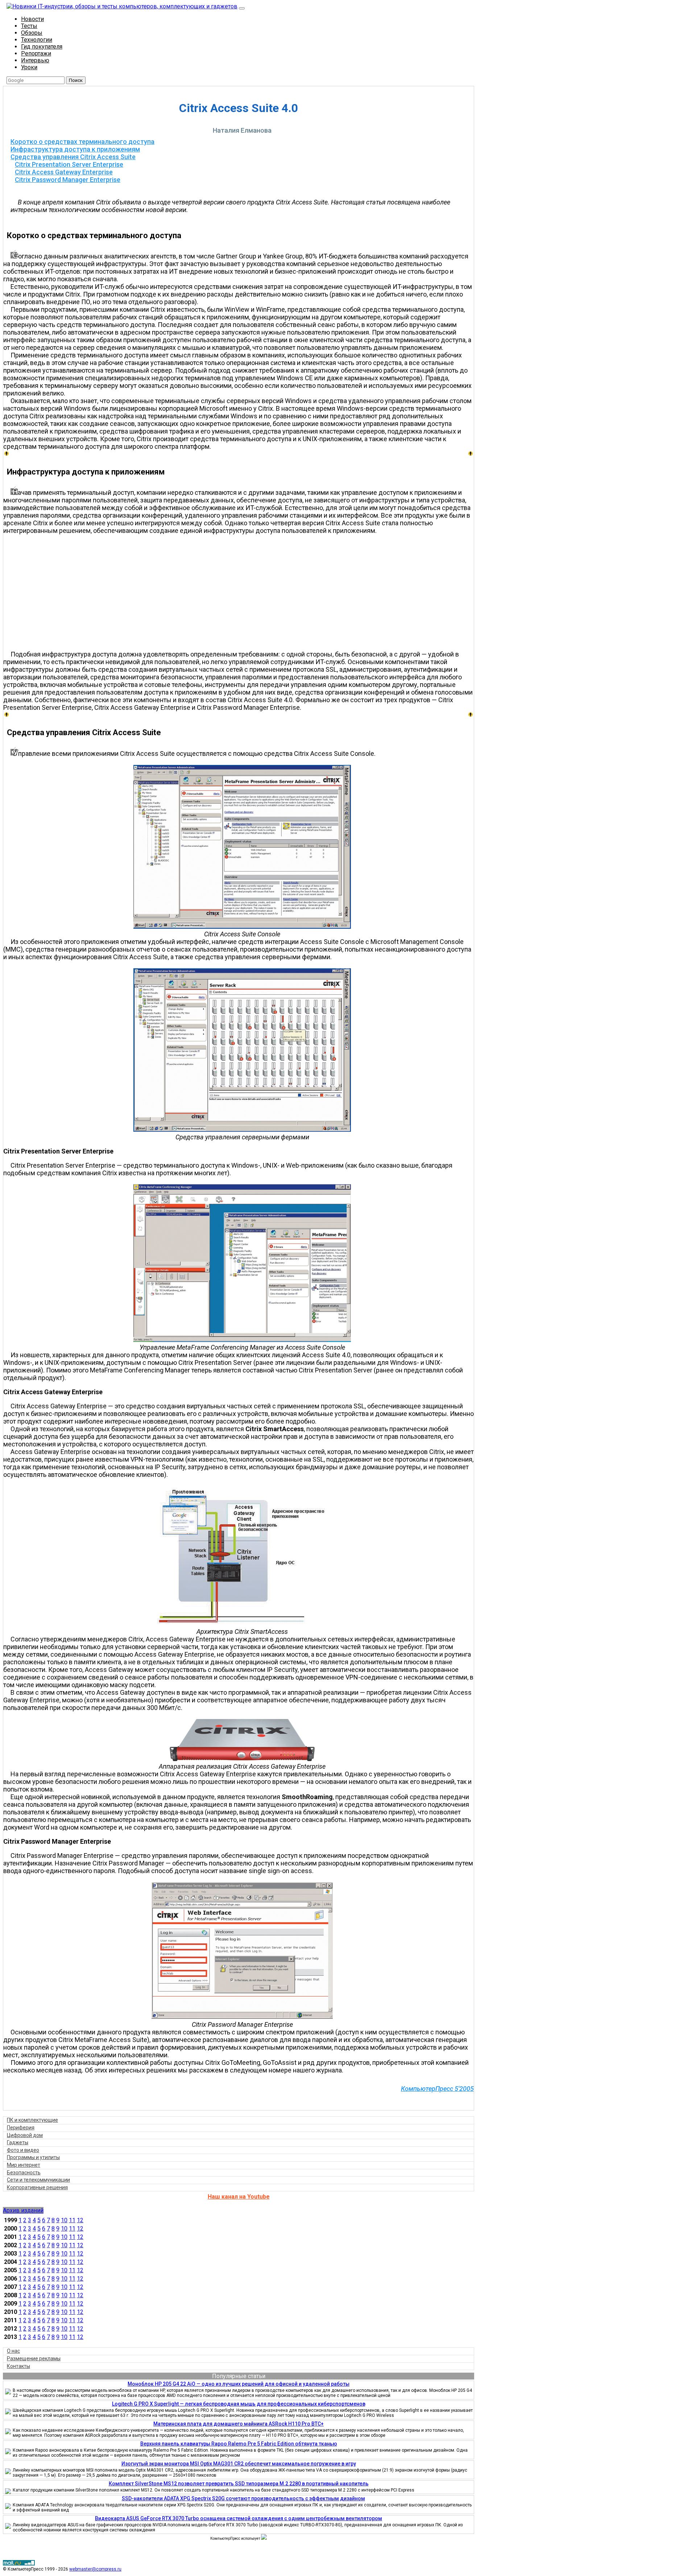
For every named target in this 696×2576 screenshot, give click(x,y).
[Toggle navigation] (242, 8)
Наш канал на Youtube (239, 2197)
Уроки (29, 67)
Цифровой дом (25, 2135)
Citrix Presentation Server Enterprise (69, 164)
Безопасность (24, 2173)
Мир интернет (24, 2165)
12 (80, 2220)
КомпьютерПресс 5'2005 (437, 2089)
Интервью (35, 60)
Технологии (37, 40)
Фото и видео (23, 2150)
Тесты (29, 26)
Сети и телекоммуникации (38, 2180)
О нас (13, 2351)
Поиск (76, 80)
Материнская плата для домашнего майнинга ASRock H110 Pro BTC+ (239, 2424)
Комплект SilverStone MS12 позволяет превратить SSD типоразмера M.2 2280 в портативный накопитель (239, 2484)
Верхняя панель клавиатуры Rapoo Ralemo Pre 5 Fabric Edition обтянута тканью (239, 2444)
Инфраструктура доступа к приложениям (75, 149)
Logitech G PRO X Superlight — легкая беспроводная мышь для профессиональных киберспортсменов (239, 2404)
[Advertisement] (242, 592)
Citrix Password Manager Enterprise (68, 180)
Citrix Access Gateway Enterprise (64, 172)
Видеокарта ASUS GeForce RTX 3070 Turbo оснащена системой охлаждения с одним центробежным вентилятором (239, 2518)
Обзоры (32, 33)
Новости (32, 19)
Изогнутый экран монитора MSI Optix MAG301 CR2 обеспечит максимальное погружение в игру (239, 2464)
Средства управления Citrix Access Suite (73, 157)
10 (64, 2220)
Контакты (18, 2366)
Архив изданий (23, 2210)
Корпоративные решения (37, 2187)
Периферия (21, 2128)
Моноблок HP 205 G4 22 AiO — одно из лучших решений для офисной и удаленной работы (239, 2384)
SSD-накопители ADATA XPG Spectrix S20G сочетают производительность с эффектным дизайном (243, 2498)
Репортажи (36, 53)
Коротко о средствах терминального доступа (82, 142)
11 (72, 2220)
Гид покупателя (42, 47)
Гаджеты (18, 2142)
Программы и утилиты (33, 2157)
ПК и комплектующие (32, 2120)
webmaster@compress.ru (95, 2569)
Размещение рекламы (34, 2358)
